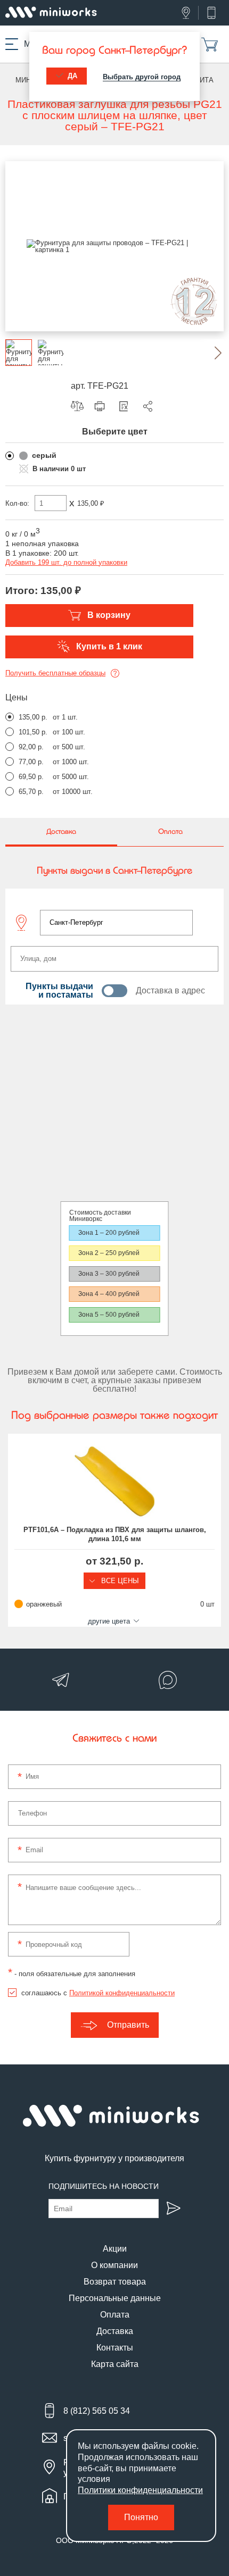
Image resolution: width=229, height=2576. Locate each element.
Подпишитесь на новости (104, 2186)
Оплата (115, 2315)
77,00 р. (31, 762)
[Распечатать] (102, 406)
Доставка (115, 2331)
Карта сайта (115, 2364)
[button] (210, 353)
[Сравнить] (80, 406)
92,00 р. (31, 747)
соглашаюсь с (98, 1993)
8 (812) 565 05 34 (97, 2411)
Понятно (141, 2517)
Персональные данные (115, 2298)
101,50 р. (33, 732)
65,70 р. (31, 792)
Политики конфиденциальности (140, 2490)
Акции (115, 2249)
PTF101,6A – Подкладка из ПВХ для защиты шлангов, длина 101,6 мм (115, 1534)
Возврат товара (115, 2282)
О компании (114, 2265)
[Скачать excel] (126, 406)
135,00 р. (33, 717)
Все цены (119, 1581)
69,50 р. (31, 777)
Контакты (115, 2348)
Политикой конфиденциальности (122, 1993)
